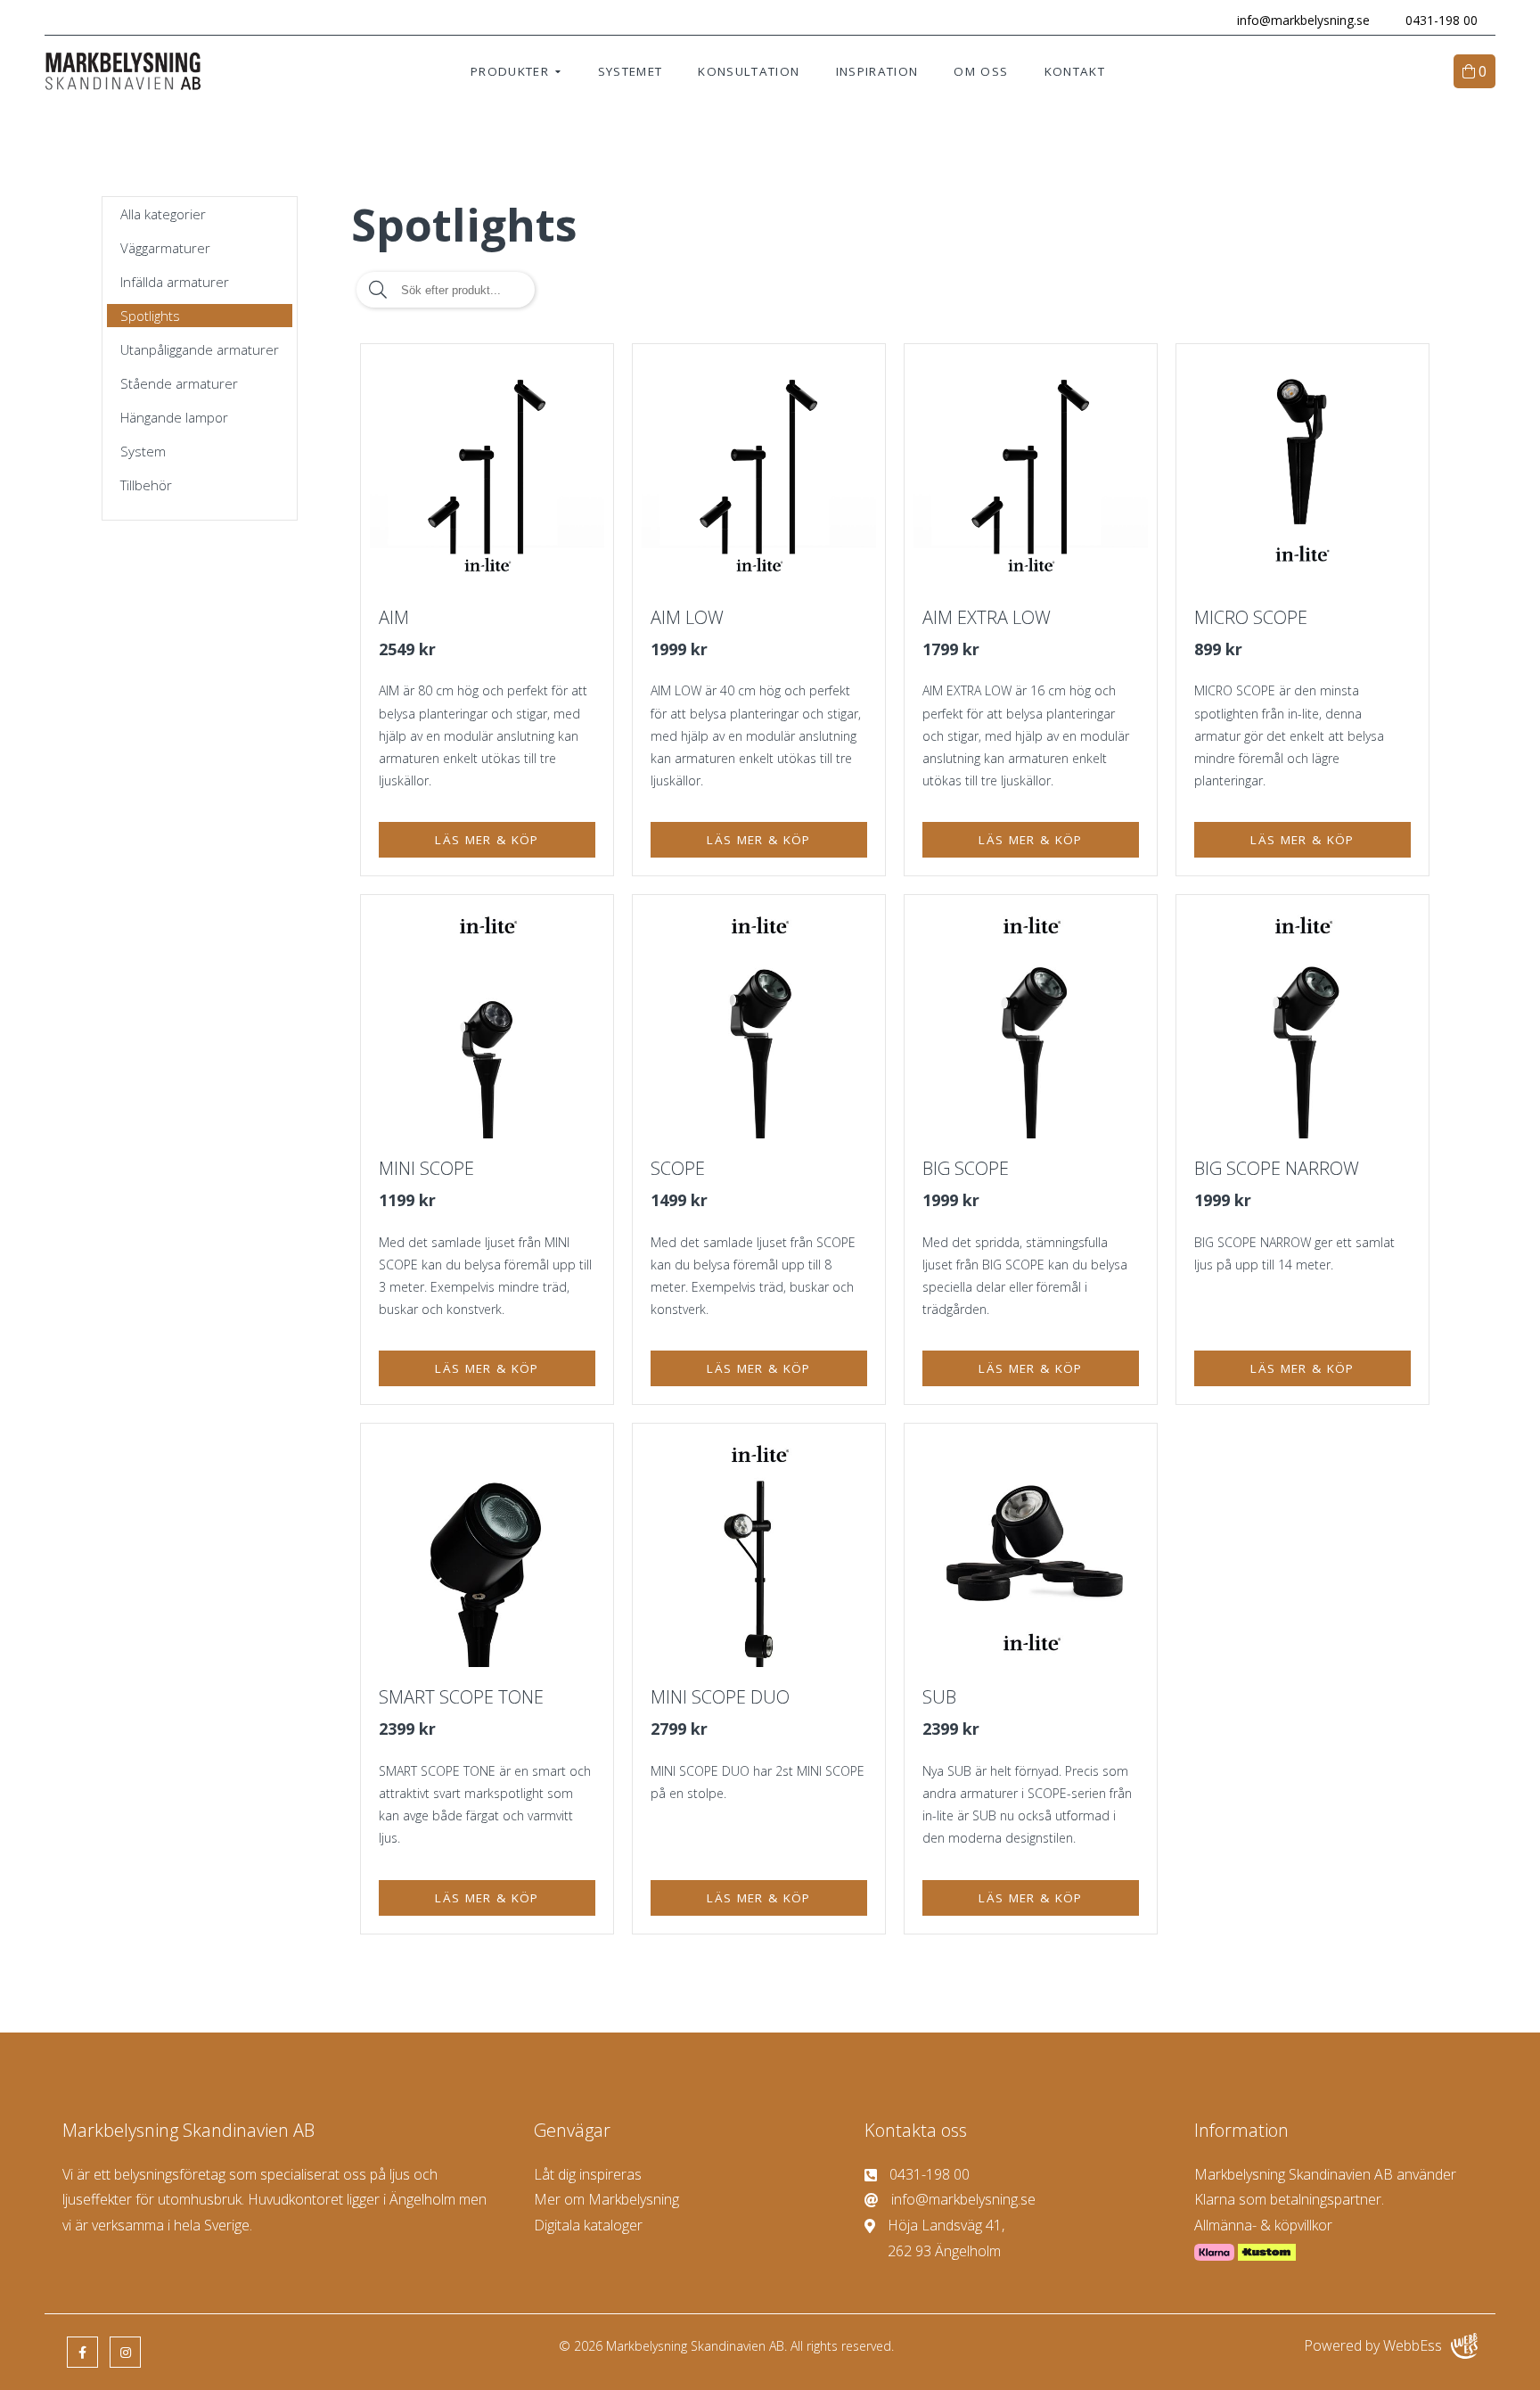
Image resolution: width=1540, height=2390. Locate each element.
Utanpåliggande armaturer (200, 349)
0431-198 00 (1442, 20)
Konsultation (749, 71)
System (143, 451)
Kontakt (1075, 71)
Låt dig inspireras (588, 2174)
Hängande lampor (174, 417)
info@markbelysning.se (1303, 20)
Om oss (981, 71)
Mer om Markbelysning (606, 2199)
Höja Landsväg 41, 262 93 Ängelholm (946, 2238)
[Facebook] (82, 2352)
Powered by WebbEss (1373, 2345)
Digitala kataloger (588, 2225)
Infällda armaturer (175, 282)
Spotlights (150, 316)
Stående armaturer (179, 383)
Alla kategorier (163, 214)
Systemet (631, 71)
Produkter (510, 71)
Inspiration (877, 71)
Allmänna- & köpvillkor (1263, 2225)
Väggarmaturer (165, 248)
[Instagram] (125, 2352)
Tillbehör (146, 485)
